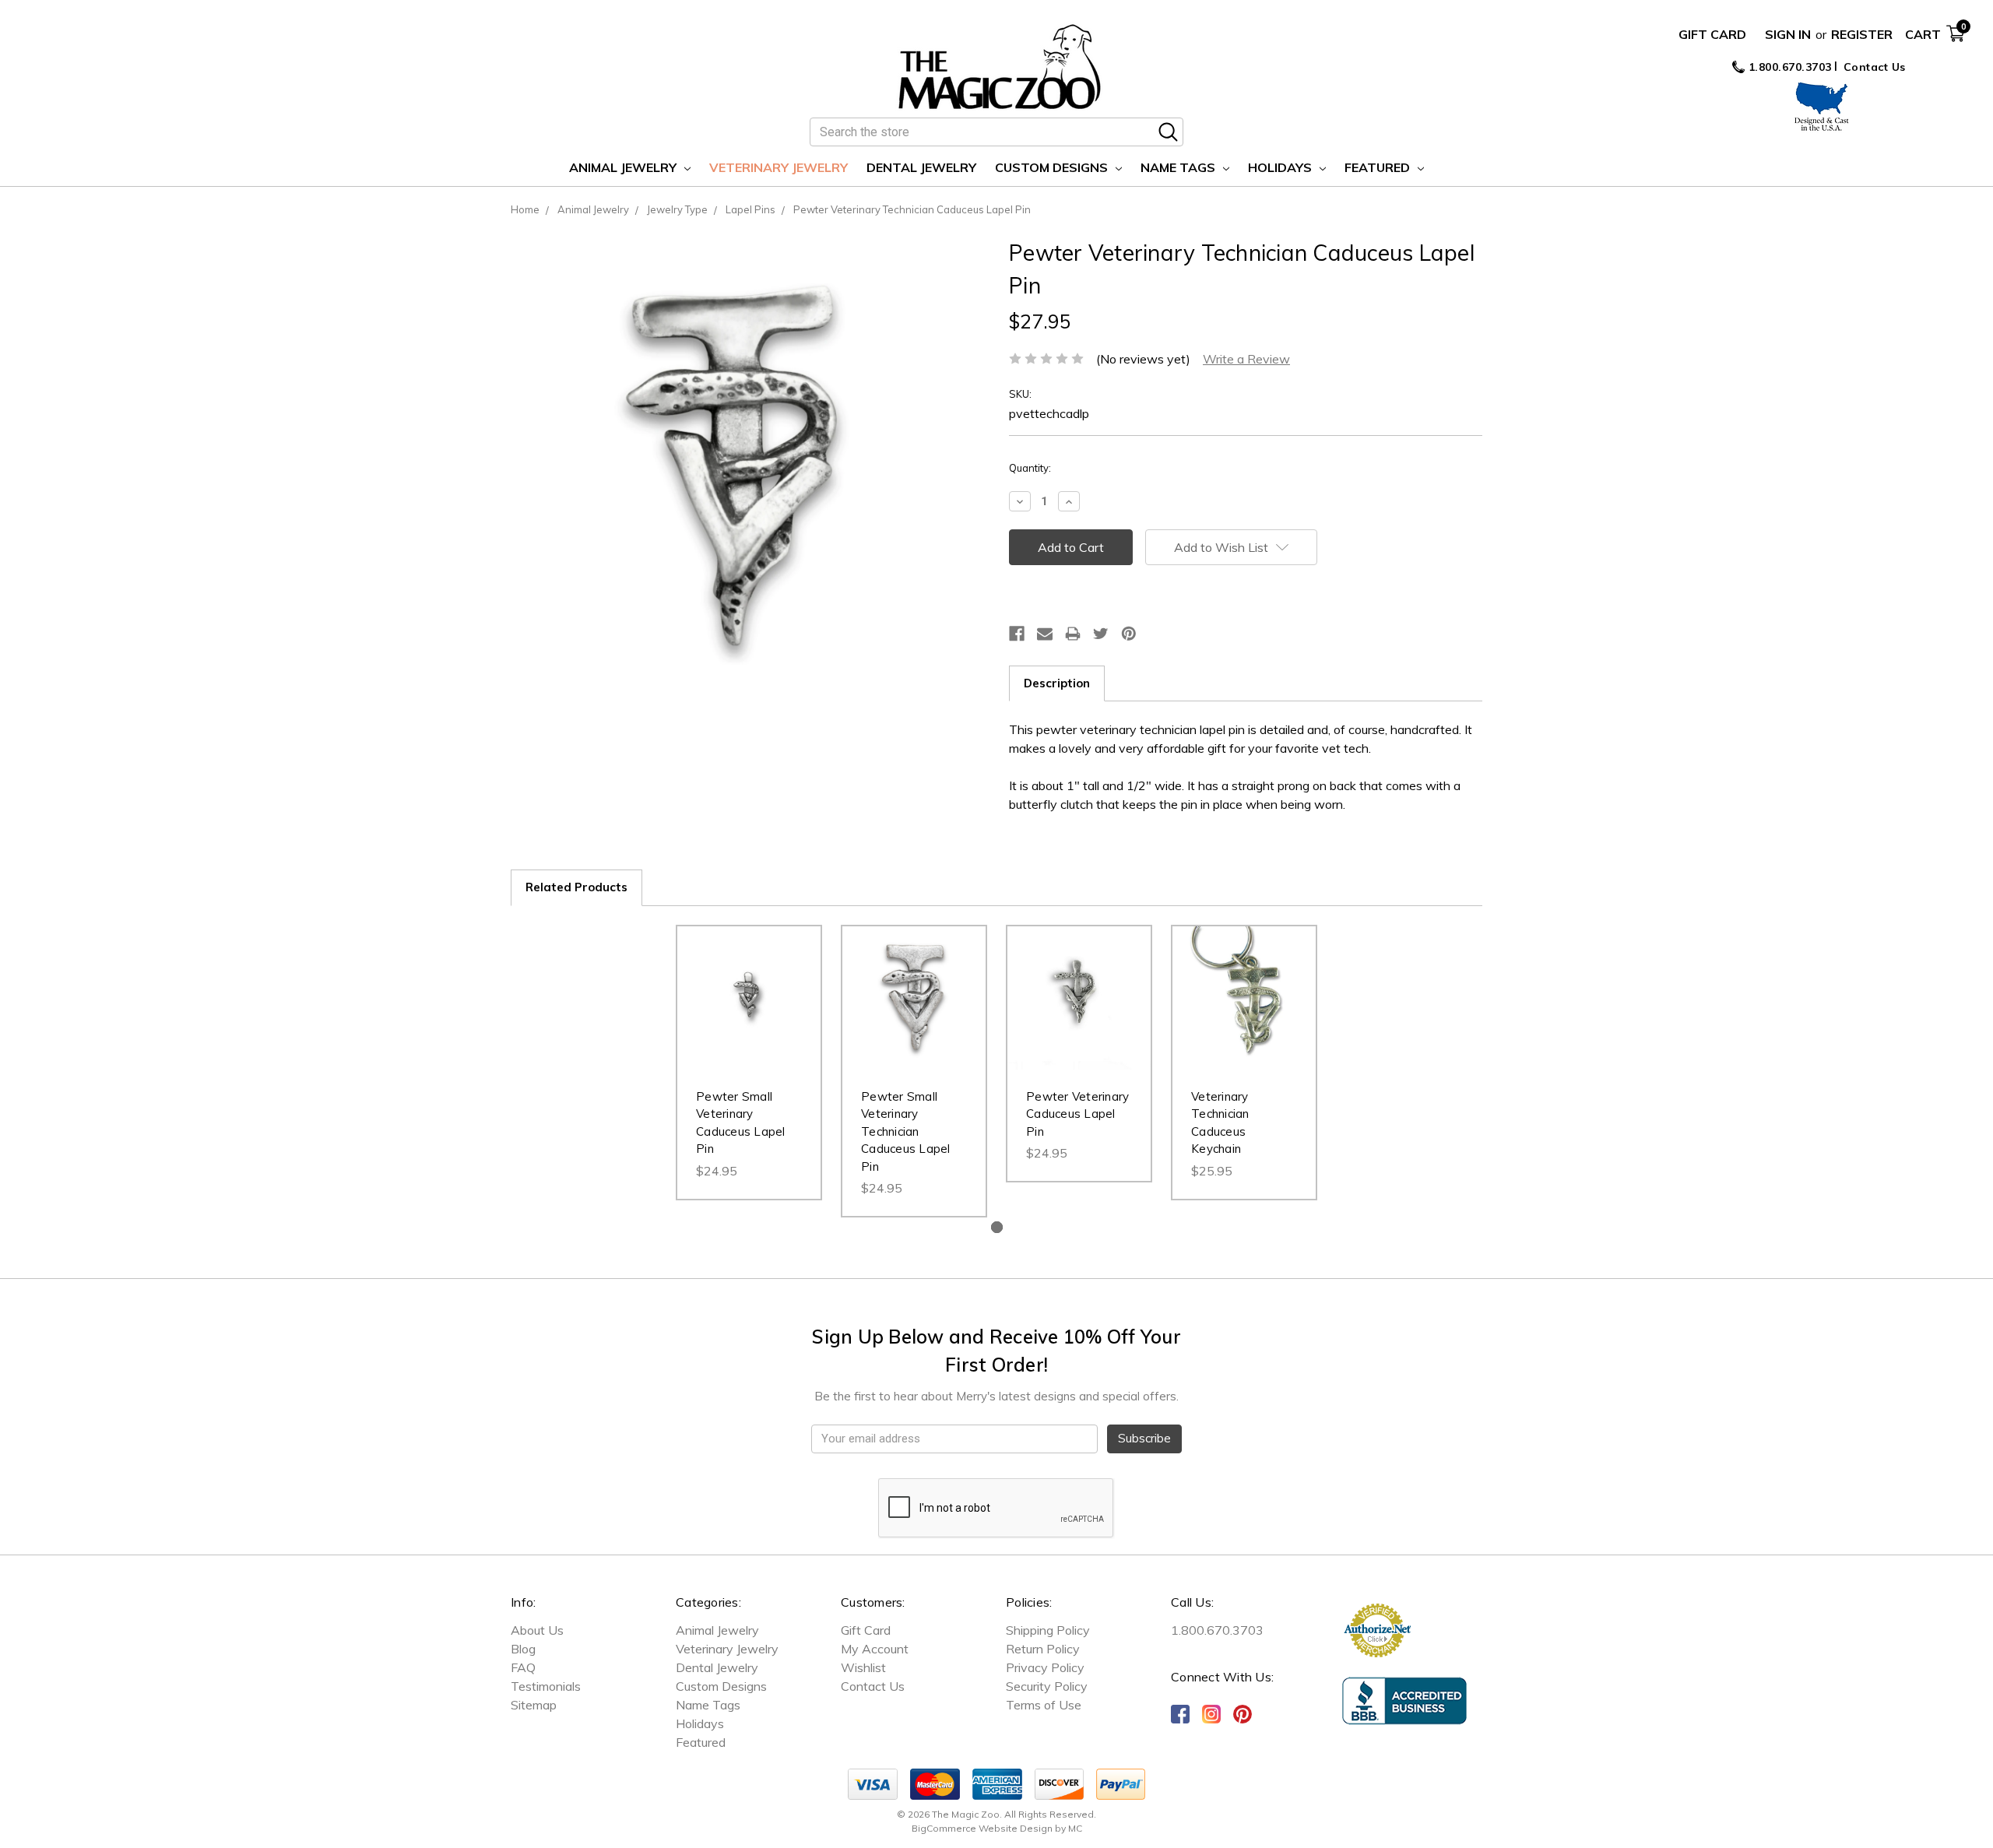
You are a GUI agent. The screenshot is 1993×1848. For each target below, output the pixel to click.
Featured (1379, 167)
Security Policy (1047, 1686)
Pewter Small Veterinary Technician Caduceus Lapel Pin (906, 1131)
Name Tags (1179, 167)
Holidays (1281, 167)
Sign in (1788, 34)
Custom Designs (1053, 167)
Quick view (749, 982)
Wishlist (863, 1667)
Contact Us (1875, 67)
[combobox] (996, 132)
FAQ (523, 1667)
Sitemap (534, 1705)
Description (1057, 683)
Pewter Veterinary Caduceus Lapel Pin (1077, 1114)
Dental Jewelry (921, 167)
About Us (537, 1630)
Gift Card (1712, 34)
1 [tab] (997, 1227)
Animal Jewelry (624, 167)
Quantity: (1030, 468)
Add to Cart (749, 1014)
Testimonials (546, 1686)
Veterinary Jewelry (779, 167)
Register (1862, 34)
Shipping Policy (1048, 1630)
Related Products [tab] (576, 887)
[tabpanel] (749, 1063)
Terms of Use (1044, 1705)
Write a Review (1246, 359)
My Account (875, 1649)
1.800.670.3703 (1788, 67)
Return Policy (1043, 1649)
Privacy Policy (1045, 1667)
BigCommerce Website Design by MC (997, 1828)
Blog (523, 1649)
